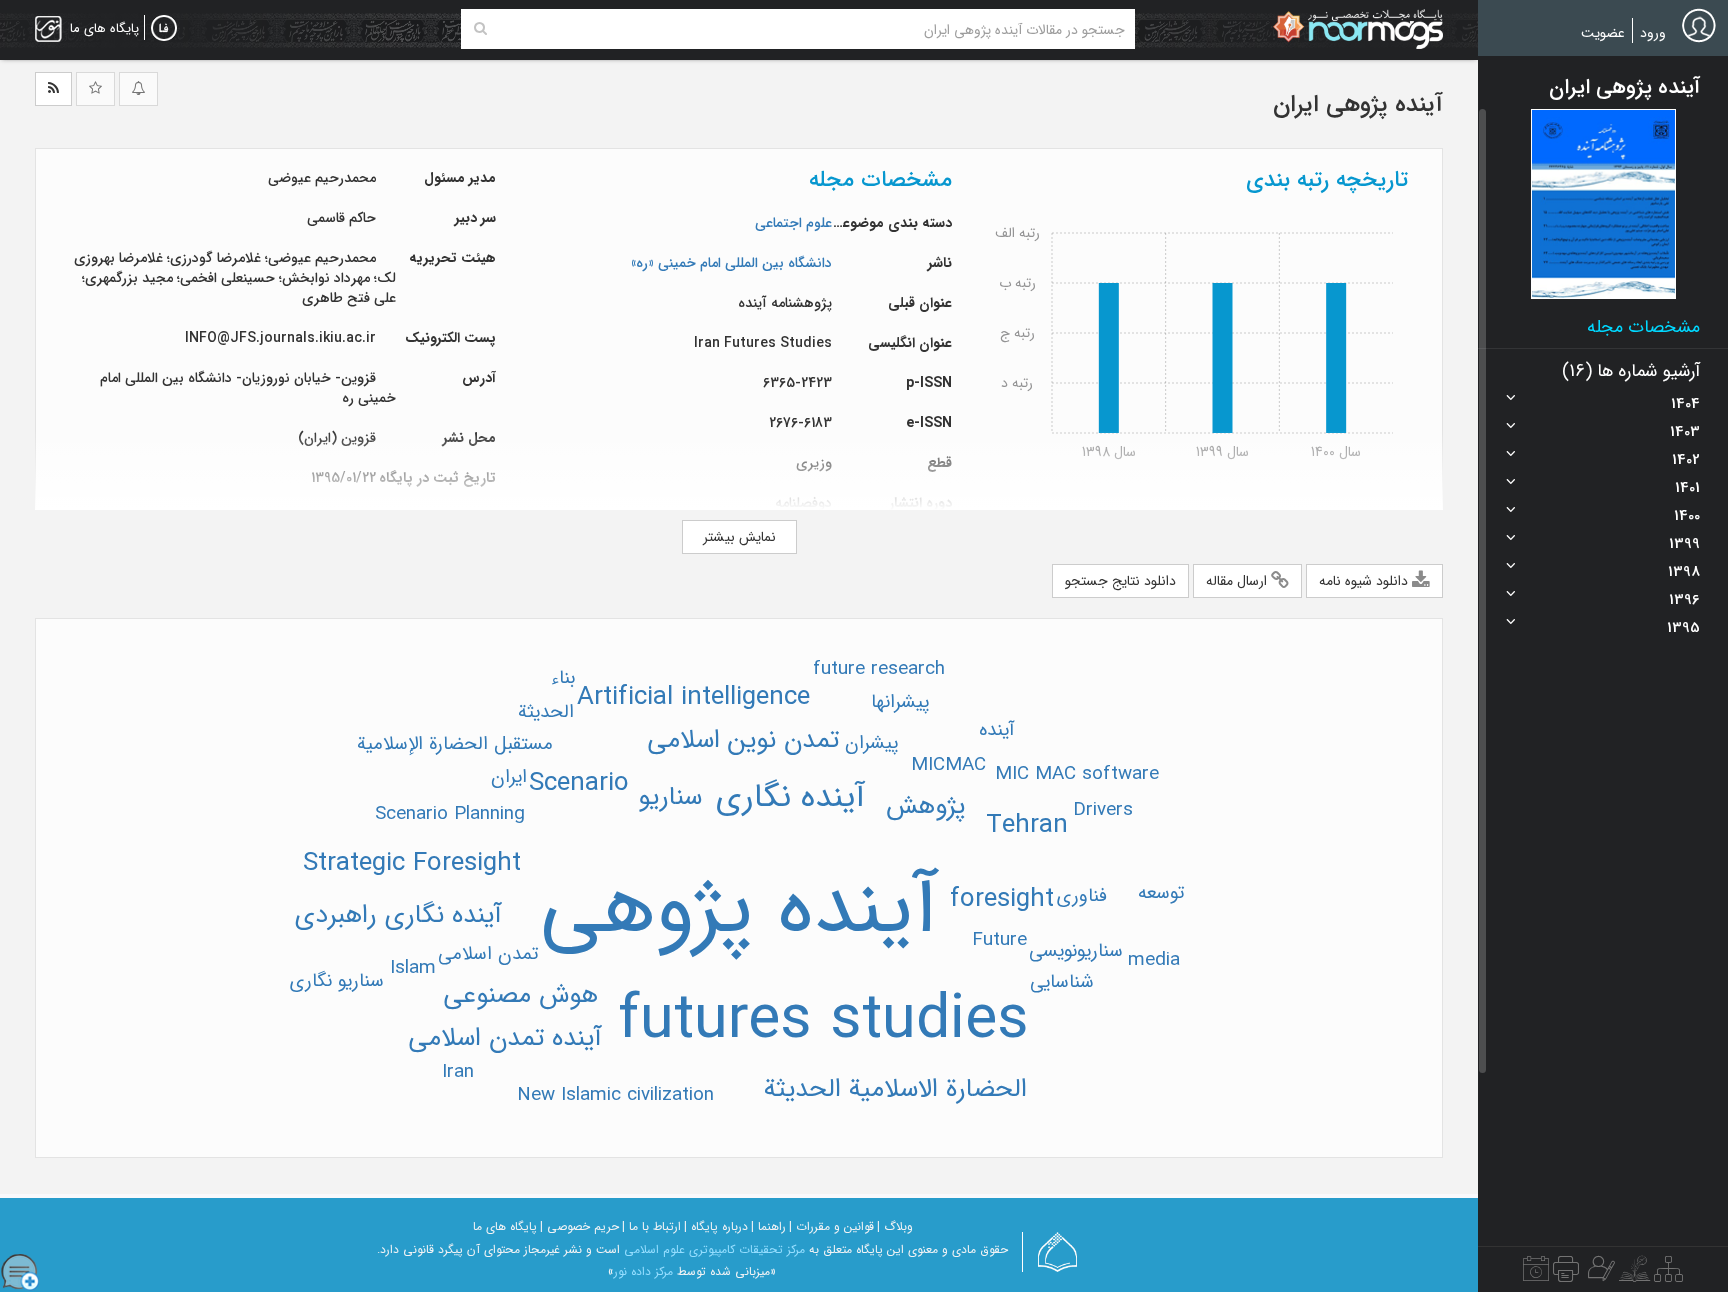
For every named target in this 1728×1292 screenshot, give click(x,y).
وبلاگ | (895, 1226)
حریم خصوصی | (579, 1226)
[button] (1603, 204)
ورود (1653, 33)
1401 (1687, 488)
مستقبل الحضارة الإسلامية (455, 744)
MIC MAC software (1077, 774)
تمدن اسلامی (488, 954)
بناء (563, 678)
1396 (1684, 600)
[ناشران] (1566, 1274)
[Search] (480, 29)
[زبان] (164, 29)
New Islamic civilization (615, 1095)
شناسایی (1062, 982)
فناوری (1082, 896)
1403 (1685, 432)
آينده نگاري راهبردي (398, 915)
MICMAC (948, 765)
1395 (1683, 628)
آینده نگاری (790, 797)
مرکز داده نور (643, 1271)
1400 (1687, 516)
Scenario (579, 783)
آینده (997, 730)
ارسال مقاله (1238, 581)
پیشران (871, 743)
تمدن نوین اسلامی (743, 740)
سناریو (670, 797)
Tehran (1027, 825)
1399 (1684, 544)
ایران (509, 777)
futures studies (823, 1021)
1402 (1686, 460)
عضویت (1603, 33)
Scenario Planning (450, 814)
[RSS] (53, 89)
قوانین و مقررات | (831, 1226)
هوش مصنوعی (520, 995)
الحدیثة (546, 712)
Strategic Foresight (412, 863)
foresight (1002, 899)
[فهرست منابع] (1668, 1274)
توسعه (1161, 893)
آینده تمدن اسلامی (505, 1038)
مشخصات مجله (1643, 327)
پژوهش (925, 806)
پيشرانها (900, 702)
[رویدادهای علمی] (1536, 1274)
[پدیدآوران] (1599, 1274)
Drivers (1103, 810)
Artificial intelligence (693, 697)
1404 (1685, 404)
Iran (458, 1072)
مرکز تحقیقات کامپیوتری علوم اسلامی (714, 1249)
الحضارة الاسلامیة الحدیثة (895, 1089)
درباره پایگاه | (716, 1226)
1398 (1684, 572)
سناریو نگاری (337, 981)
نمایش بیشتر (739, 537)
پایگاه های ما (505, 1226)
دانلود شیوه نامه (1365, 581)
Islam (413, 968)
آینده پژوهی (739, 910)
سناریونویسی (1076, 951)
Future (999, 940)
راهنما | (768, 1226)
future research (879, 669)
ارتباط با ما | (651, 1226)
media (1154, 960)
